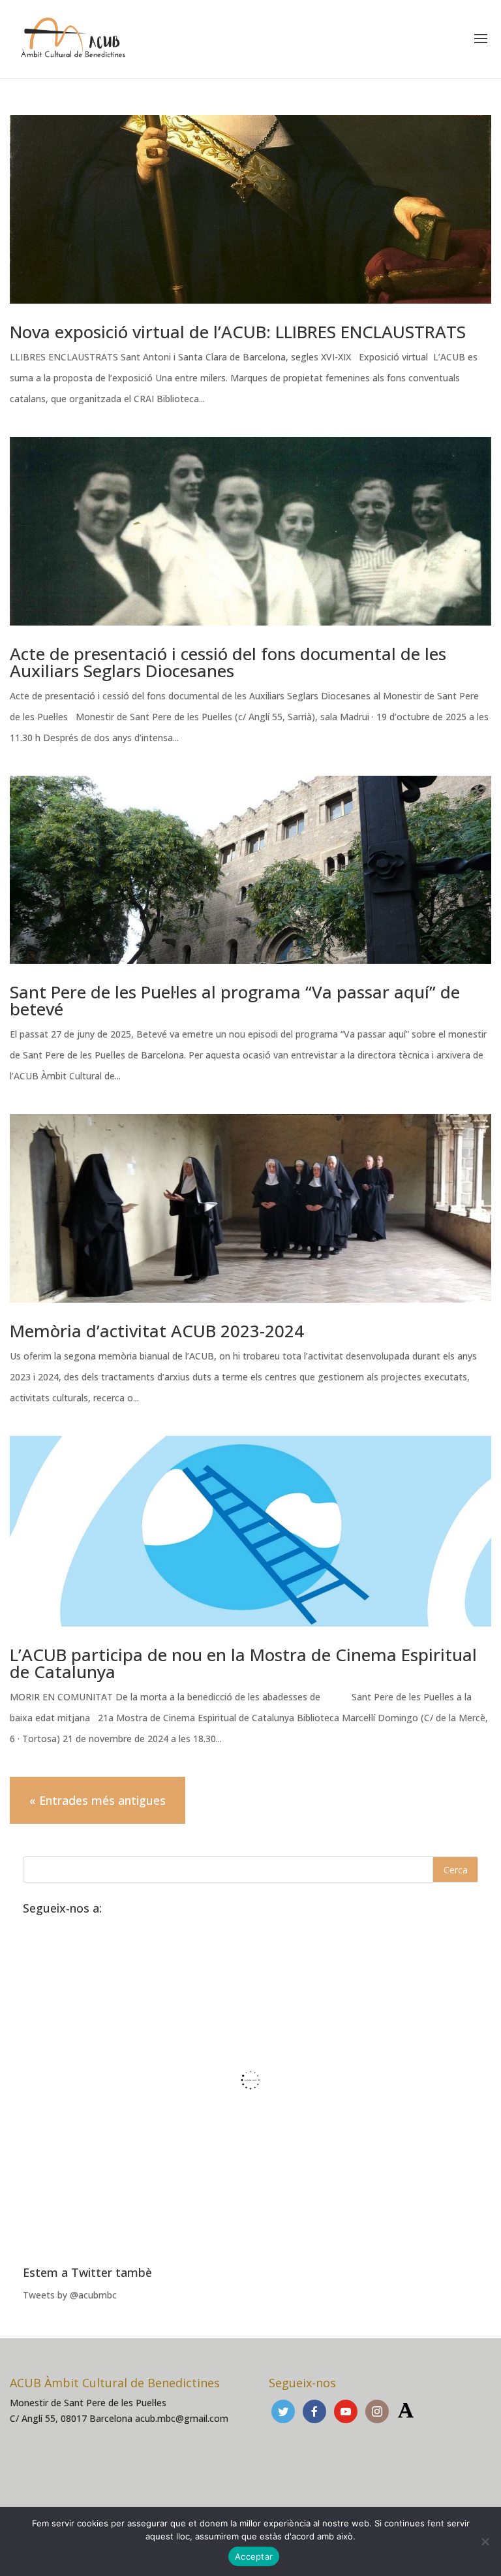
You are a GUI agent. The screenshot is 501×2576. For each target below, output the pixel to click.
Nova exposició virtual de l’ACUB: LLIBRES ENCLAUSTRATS (238, 332)
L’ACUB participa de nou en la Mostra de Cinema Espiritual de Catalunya (243, 1663)
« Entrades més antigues (98, 1800)
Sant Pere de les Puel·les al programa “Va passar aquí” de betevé (235, 1000)
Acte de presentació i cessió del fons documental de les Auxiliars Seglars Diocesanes (228, 662)
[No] (485, 2541)
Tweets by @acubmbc (70, 2295)
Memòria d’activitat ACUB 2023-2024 (157, 1331)
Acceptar (254, 2556)
